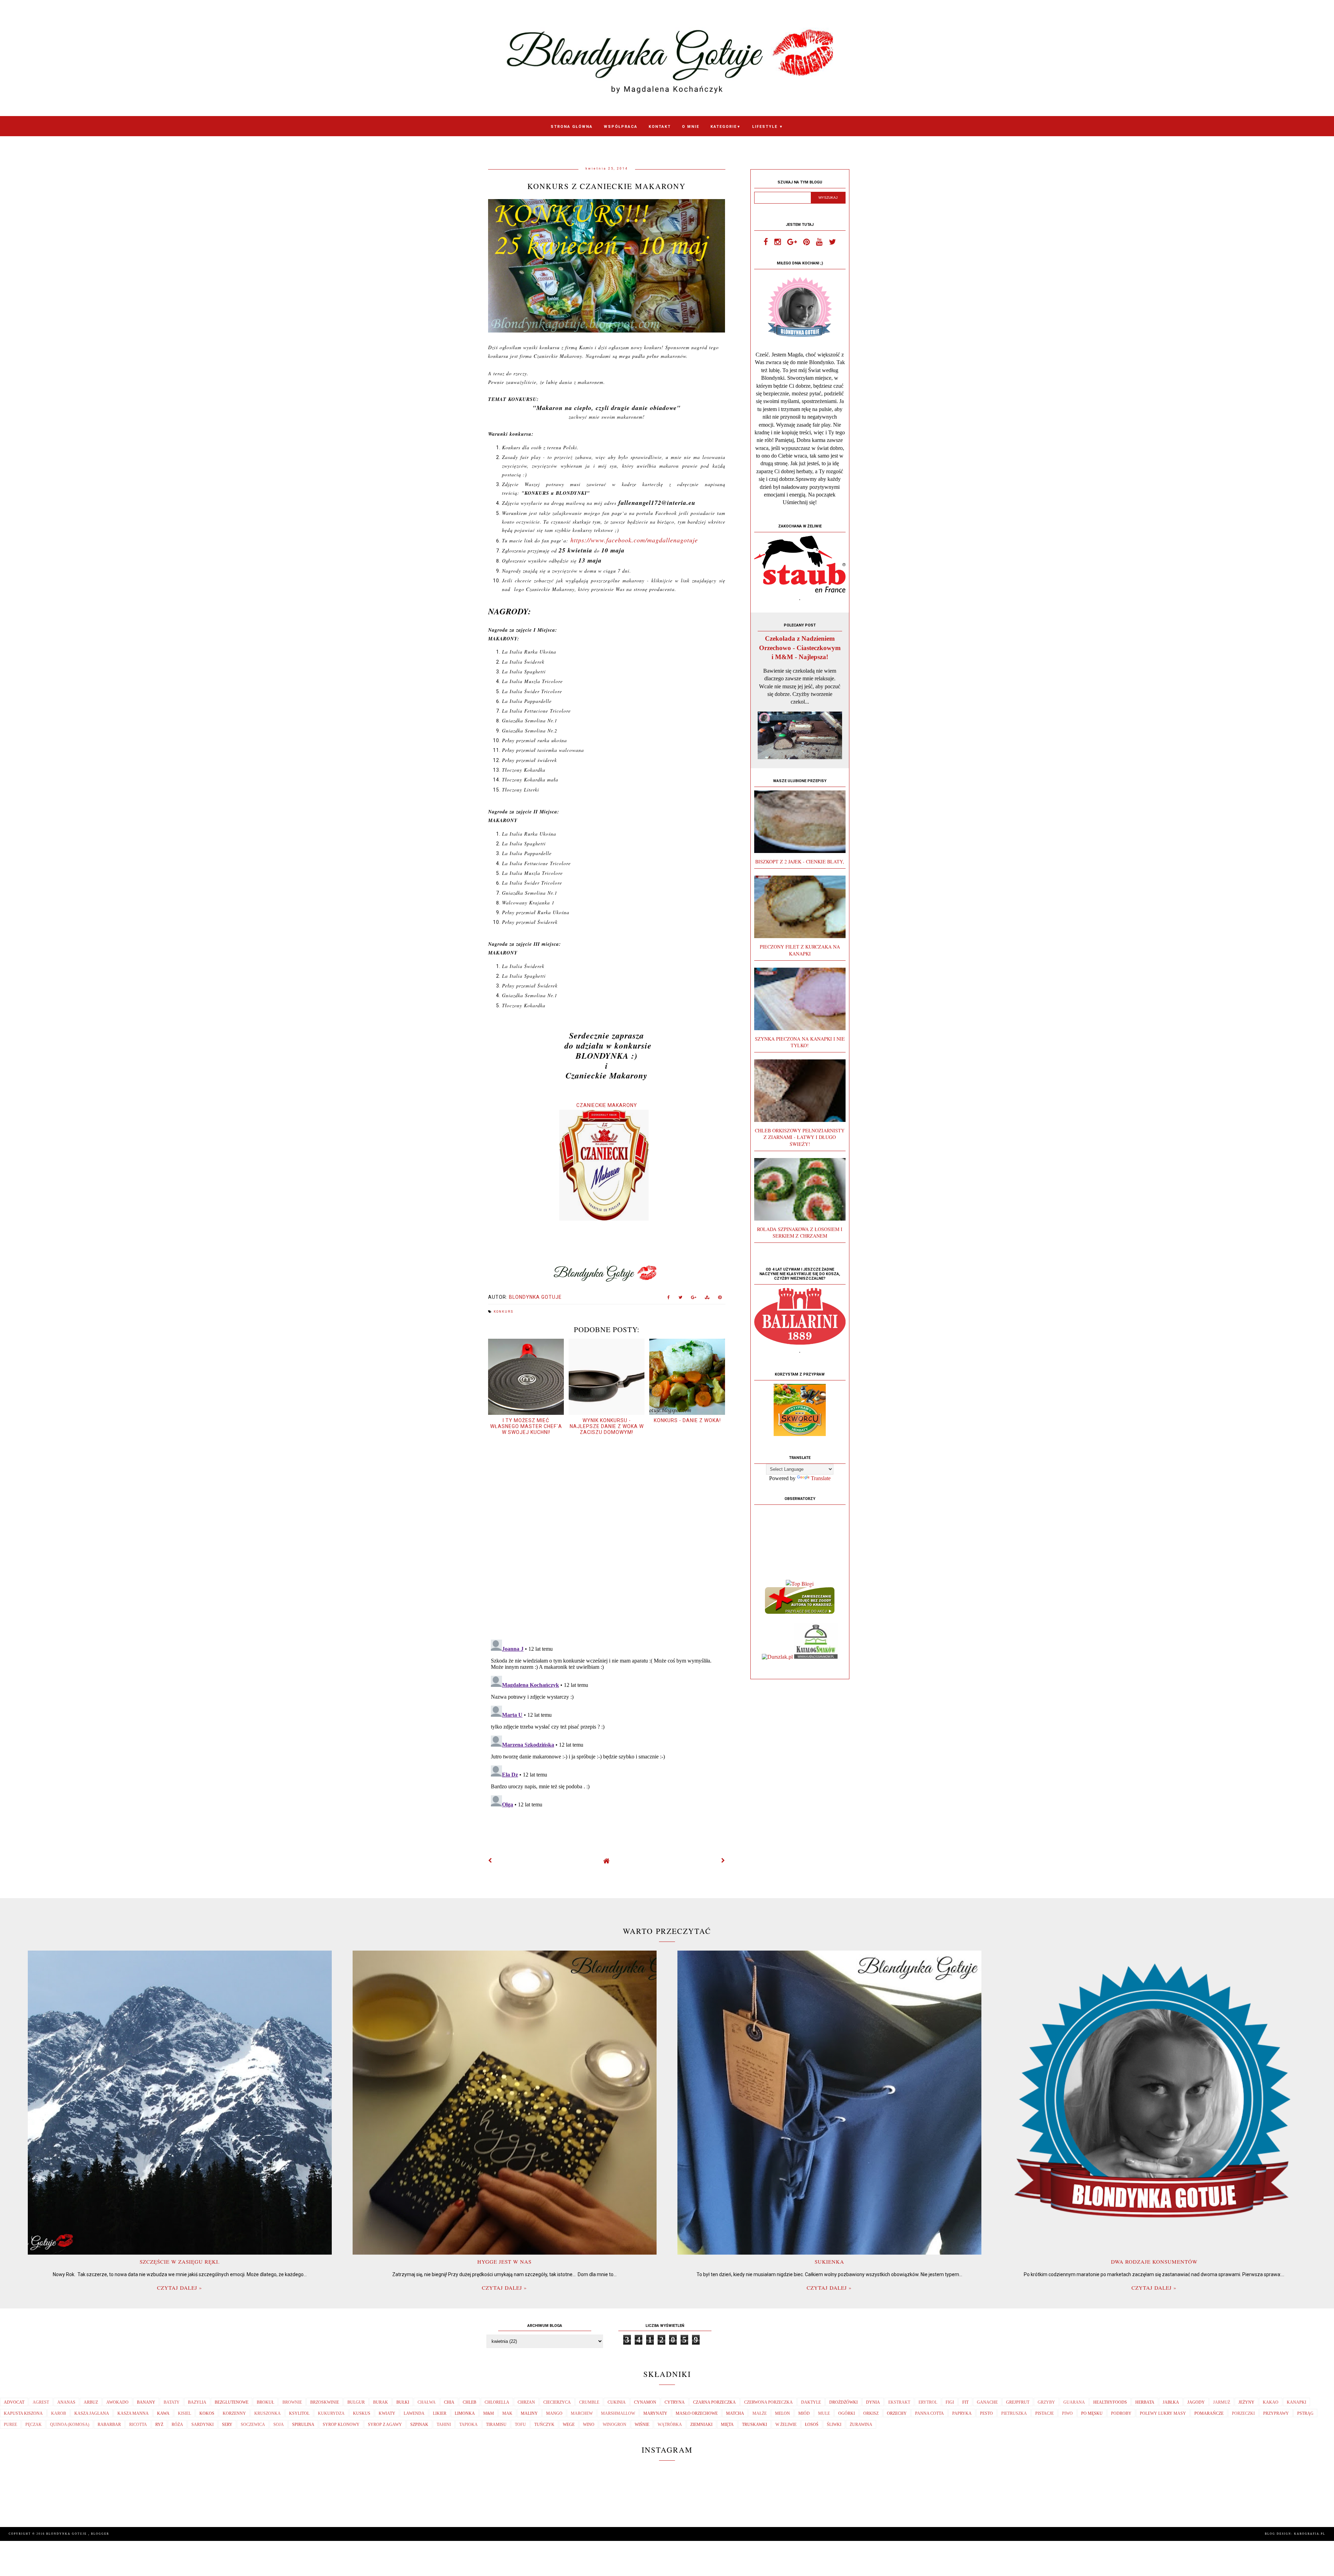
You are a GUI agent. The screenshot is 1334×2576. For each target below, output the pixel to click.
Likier (440, 2413)
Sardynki (203, 2425)
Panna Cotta (929, 2413)
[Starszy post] (723, 1861)
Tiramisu (496, 2425)
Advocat (14, 2402)
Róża (177, 2425)
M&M (489, 2413)
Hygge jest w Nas (504, 2262)
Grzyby (1046, 2402)
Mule (824, 2413)
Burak (381, 2402)
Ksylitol (299, 2413)
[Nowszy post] (490, 1861)
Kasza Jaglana (92, 2413)
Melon (783, 2413)
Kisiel (184, 2413)
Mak (507, 2413)
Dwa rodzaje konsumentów (1154, 2262)
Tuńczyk (544, 2425)
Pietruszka (1014, 2413)
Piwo (1067, 2413)
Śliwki (834, 2425)
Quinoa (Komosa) (70, 2425)
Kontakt (660, 127)
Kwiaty (387, 2413)
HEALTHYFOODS (1110, 2402)
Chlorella (497, 2402)
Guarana (1074, 2402)
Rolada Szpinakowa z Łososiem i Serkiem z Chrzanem (800, 1232)
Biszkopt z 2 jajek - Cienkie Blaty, (800, 862)
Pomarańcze (1209, 2413)
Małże (760, 2413)
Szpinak (419, 2425)
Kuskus (362, 2413)
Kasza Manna (133, 2413)
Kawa (163, 2413)
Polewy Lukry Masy (1163, 2413)
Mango (554, 2413)
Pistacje (1044, 2413)
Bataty (172, 2402)
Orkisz (871, 2413)
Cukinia (617, 2402)
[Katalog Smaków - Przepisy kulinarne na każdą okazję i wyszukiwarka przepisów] (816, 1657)
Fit (965, 2402)
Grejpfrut (1018, 2402)
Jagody (1196, 2402)
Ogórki (847, 2413)
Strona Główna (572, 127)
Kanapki (1296, 2402)
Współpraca (621, 127)
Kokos (207, 2413)
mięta (727, 2425)
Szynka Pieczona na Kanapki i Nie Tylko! (800, 1042)
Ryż (159, 2425)
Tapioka (468, 2425)
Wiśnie (642, 2425)
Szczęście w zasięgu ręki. (180, 2262)
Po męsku (1092, 2413)
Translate (821, 1478)
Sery (227, 2425)
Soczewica (253, 2425)
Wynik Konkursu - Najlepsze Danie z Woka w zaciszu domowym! (607, 1426)
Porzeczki (1243, 2413)
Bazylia (197, 2402)
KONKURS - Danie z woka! (687, 1420)
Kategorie (726, 127)
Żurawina (861, 2425)
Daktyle (811, 2402)
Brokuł (265, 2402)
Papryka (962, 2413)
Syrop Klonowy (341, 2425)
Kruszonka (267, 2413)
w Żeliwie (786, 2425)
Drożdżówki (843, 2402)
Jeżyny (1246, 2402)
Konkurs (504, 1312)
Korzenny (234, 2413)
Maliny (529, 2413)
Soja (279, 2425)
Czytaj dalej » (180, 2288)
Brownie (292, 2402)
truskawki (755, 2425)
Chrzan (526, 2402)
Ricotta (138, 2425)
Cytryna (675, 2402)
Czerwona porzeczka (768, 2402)
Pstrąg (1305, 2413)
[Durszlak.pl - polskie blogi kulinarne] (777, 1657)
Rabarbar (109, 2425)
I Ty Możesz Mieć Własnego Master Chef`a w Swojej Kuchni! (526, 1426)
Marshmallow (618, 2413)
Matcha (735, 2413)
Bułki (403, 2402)
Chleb (470, 2402)
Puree (10, 2425)
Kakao (1271, 2402)
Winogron (615, 2425)
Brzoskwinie (325, 2402)
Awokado (117, 2402)
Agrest (41, 2402)
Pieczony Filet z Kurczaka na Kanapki (800, 950)
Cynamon (645, 2402)
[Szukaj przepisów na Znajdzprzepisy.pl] (800, 1584)
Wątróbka (670, 2425)
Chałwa (427, 2402)
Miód (804, 2413)
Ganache (987, 2402)
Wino (589, 2425)
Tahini (444, 2425)
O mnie (691, 127)
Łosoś (812, 2425)
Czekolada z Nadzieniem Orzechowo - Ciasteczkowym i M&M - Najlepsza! (800, 647)
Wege (569, 2425)
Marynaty (655, 2413)
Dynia (873, 2402)
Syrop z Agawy (385, 2425)
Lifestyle (768, 127)
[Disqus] (607, 1537)
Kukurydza (331, 2413)
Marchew (582, 2413)
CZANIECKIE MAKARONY (607, 1105)
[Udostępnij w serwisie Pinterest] (720, 1299)
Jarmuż (1222, 2402)
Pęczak (34, 2425)
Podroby (1121, 2413)
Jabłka (1171, 2402)
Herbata (1145, 2402)
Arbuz (91, 2402)
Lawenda (414, 2413)
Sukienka (829, 2262)
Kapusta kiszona (23, 2413)
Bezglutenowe (232, 2402)
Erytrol (928, 2402)
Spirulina (303, 2425)
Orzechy (897, 2413)
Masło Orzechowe (697, 2413)
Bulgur (356, 2402)
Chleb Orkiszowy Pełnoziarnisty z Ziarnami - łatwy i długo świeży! (800, 1137)
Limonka (465, 2413)
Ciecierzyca (557, 2402)
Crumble (589, 2402)
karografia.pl (1310, 2534)
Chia (449, 2402)
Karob (59, 2413)
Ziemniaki (701, 2425)
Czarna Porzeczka (714, 2402)
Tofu (520, 2425)
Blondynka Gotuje (67, 2534)
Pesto (986, 2413)
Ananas (66, 2402)
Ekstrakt (899, 2402)
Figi (950, 2402)
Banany (146, 2402)
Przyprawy (1276, 2413)
